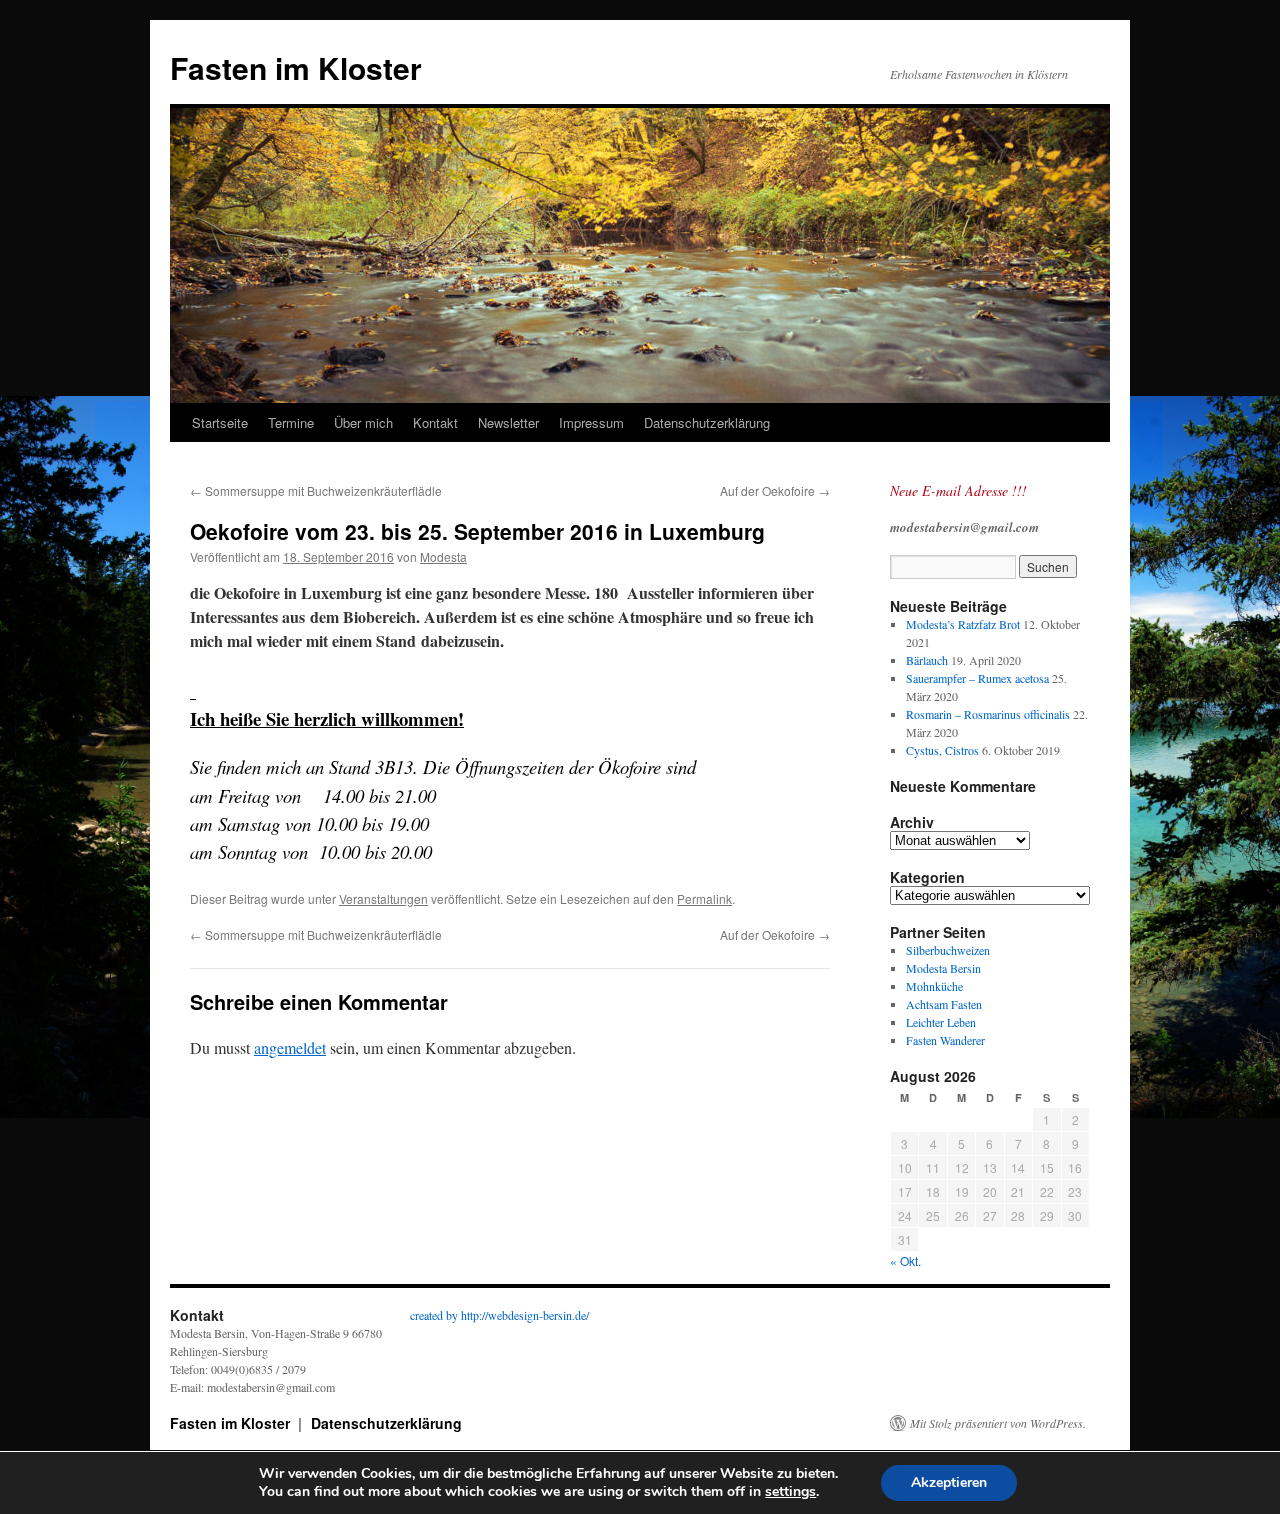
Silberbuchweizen (948, 950)
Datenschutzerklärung (707, 422)
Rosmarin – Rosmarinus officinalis (988, 714)
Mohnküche (934, 986)
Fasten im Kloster (296, 67)
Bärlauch (927, 660)
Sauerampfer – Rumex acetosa (977, 678)
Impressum (591, 422)
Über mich (363, 422)
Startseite (220, 422)
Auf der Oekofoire (775, 490)
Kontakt (435, 422)
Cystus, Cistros (942, 750)
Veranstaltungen (383, 898)
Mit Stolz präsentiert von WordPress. (998, 1423)
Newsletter (508, 422)
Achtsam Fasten (944, 1004)
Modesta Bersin (943, 968)
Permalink (704, 898)
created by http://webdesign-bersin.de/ (499, 1315)
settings (790, 1492)
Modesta (443, 556)
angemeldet (290, 1047)
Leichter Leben (941, 1022)
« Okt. (905, 1260)
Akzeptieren (949, 1482)
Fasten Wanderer (945, 1040)
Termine (291, 422)
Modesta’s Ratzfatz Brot (963, 624)
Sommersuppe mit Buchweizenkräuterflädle (316, 490)
